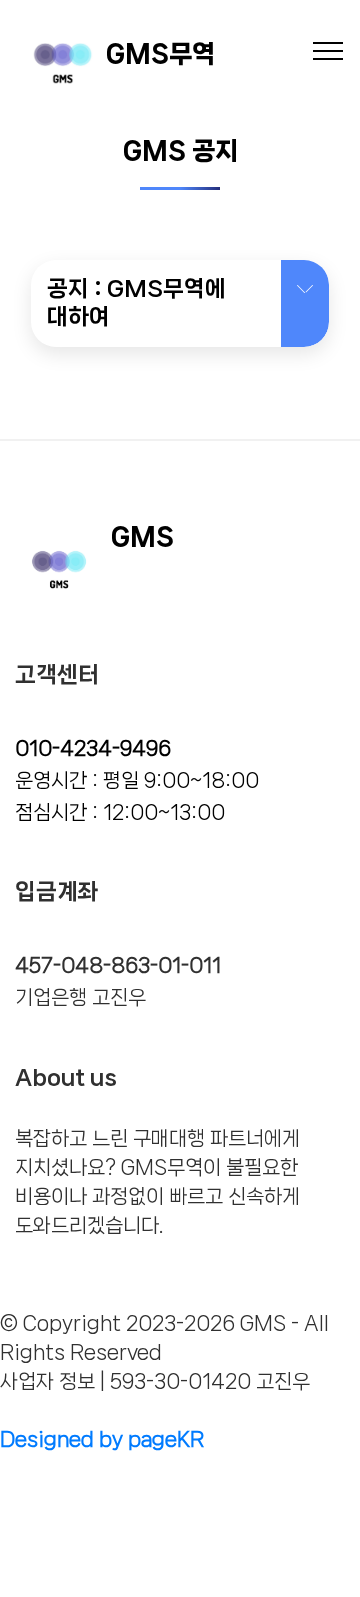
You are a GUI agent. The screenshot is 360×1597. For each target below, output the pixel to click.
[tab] (180, 304)
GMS (142, 536)
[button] (180, 303)
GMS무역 (160, 54)
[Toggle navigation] (328, 50)
